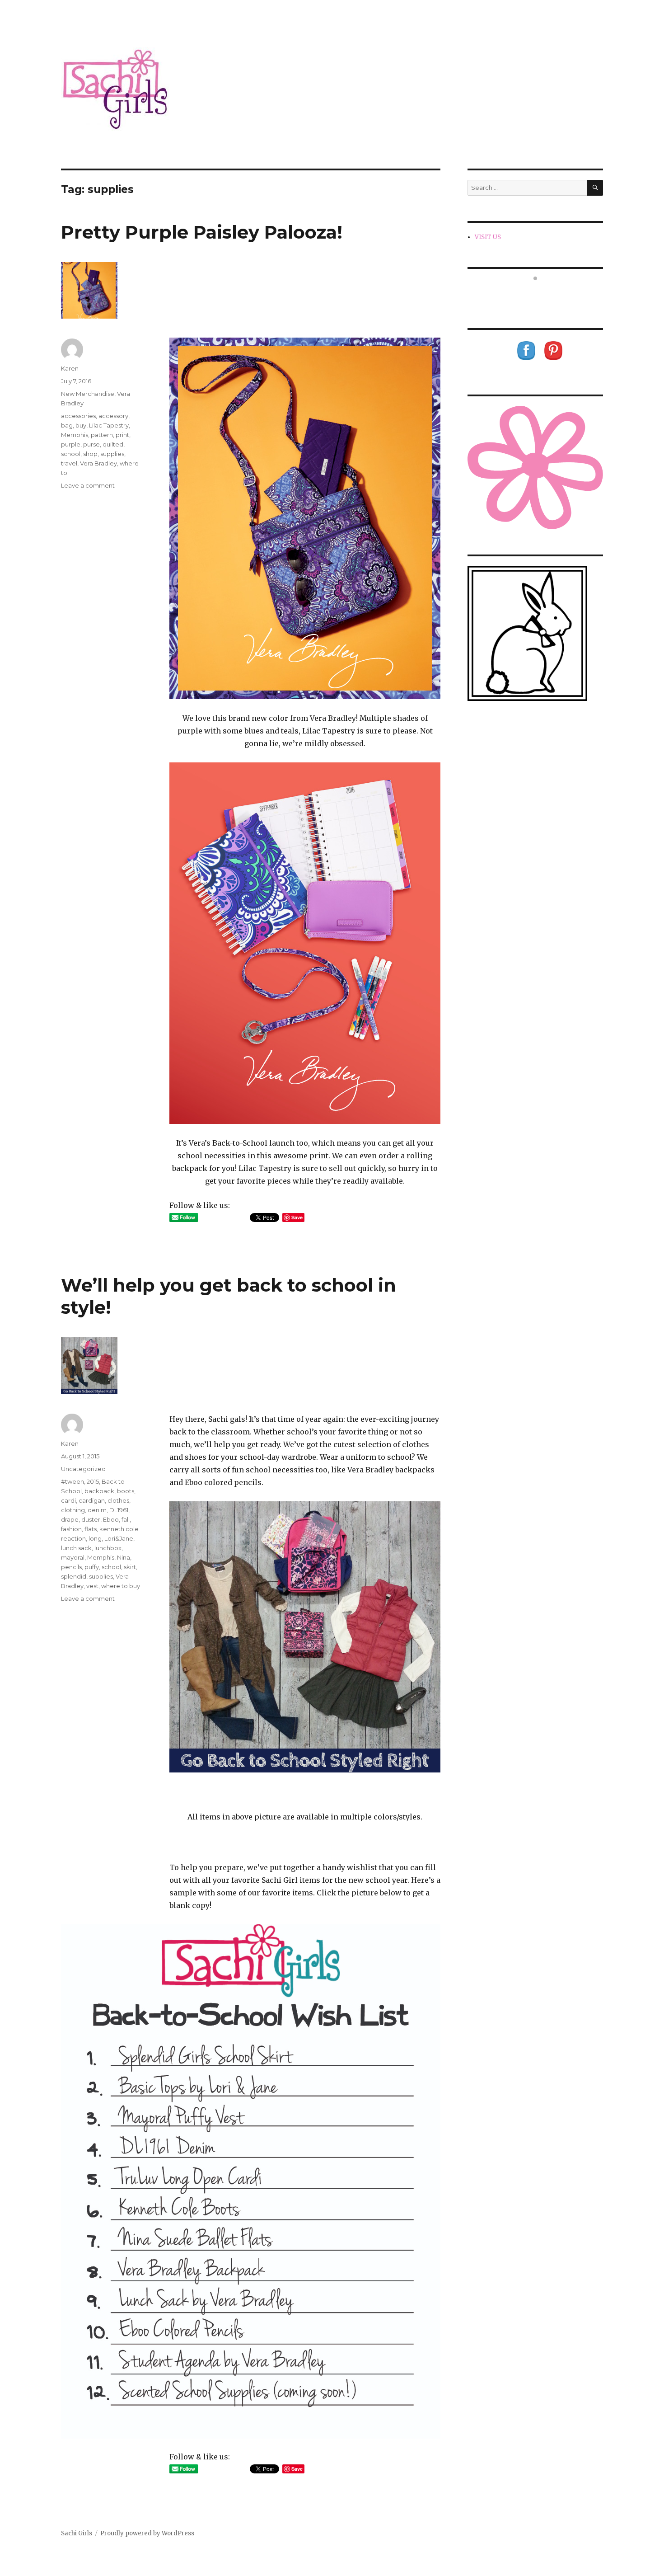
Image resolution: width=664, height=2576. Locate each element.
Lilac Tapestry (109, 425)
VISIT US (488, 237)
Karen (70, 368)
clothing (73, 1510)
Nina (124, 1557)
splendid (74, 1576)
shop (90, 454)
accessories (78, 416)
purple (71, 444)
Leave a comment (88, 485)
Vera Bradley (98, 463)
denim (97, 1510)
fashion (71, 1529)
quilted (113, 444)
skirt (130, 1567)
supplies (112, 454)
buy (81, 425)
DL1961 (119, 1510)
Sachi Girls (77, 2533)
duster (91, 1519)
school (71, 454)
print (122, 435)
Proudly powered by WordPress (147, 2533)
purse (91, 444)
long (95, 1538)
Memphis (75, 435)
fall (126, 1519)
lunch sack (76, 1548)
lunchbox (108, 1548)
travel (69, 463)
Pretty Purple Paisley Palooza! (202, 232)
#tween (72, 1481)
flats (91, 1529)
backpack (99, 1491)
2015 (93, 1481)
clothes (118, 1500)
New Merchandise (88, 394)
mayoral (73, 1557)
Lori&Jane (119, 1538)
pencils (71, 1567)
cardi (68, 1500)
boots (126, 1491)
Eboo (111, 1519)
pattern (102, 435)
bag (67, 425)
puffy (92, 1567)
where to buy (121, 1586)
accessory (113, 416)
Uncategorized (83, 1469)
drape (70, 1519)
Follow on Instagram (541, 295)
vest (92, 1586)
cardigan (92, 1500)
